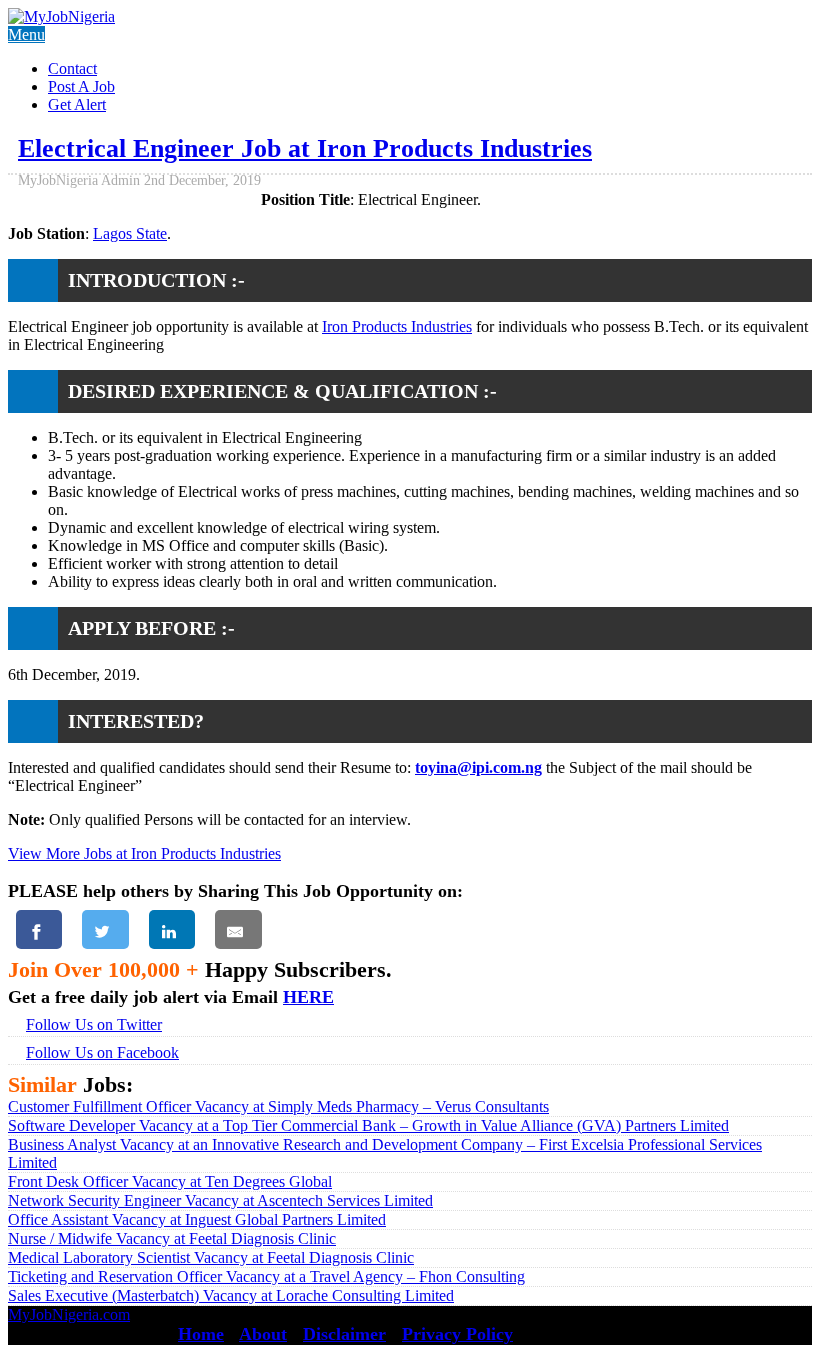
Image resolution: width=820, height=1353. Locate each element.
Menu (26, 34)
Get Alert (77, 104)
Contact (72, 68)
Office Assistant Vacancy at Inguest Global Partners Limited (197, 1219)
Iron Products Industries (397, 326)
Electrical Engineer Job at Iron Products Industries (305, 148)
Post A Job (81, 86)
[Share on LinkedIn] (172, 929)
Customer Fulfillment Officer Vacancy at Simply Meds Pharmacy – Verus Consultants (278, 1106)
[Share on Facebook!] (39, 929)
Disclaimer (344, 1334)
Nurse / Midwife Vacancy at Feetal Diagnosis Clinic (172, 1238)
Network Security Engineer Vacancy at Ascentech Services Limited (220, 1200)
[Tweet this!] (105, 929)
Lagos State (130, 233)
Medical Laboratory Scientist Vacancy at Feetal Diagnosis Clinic (211, 1257)
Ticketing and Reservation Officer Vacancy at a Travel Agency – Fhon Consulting (266, 1276)
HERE (308, 997)
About (263, 1334)
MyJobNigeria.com (69, 1314)
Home (201, 1334)
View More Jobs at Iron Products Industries (144, 853)
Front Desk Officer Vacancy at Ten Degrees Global (170, 1181)
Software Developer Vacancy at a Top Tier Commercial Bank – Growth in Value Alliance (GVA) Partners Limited (368, 1125)
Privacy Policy (457, 1334)
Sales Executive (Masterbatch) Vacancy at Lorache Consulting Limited (231, 1295)
